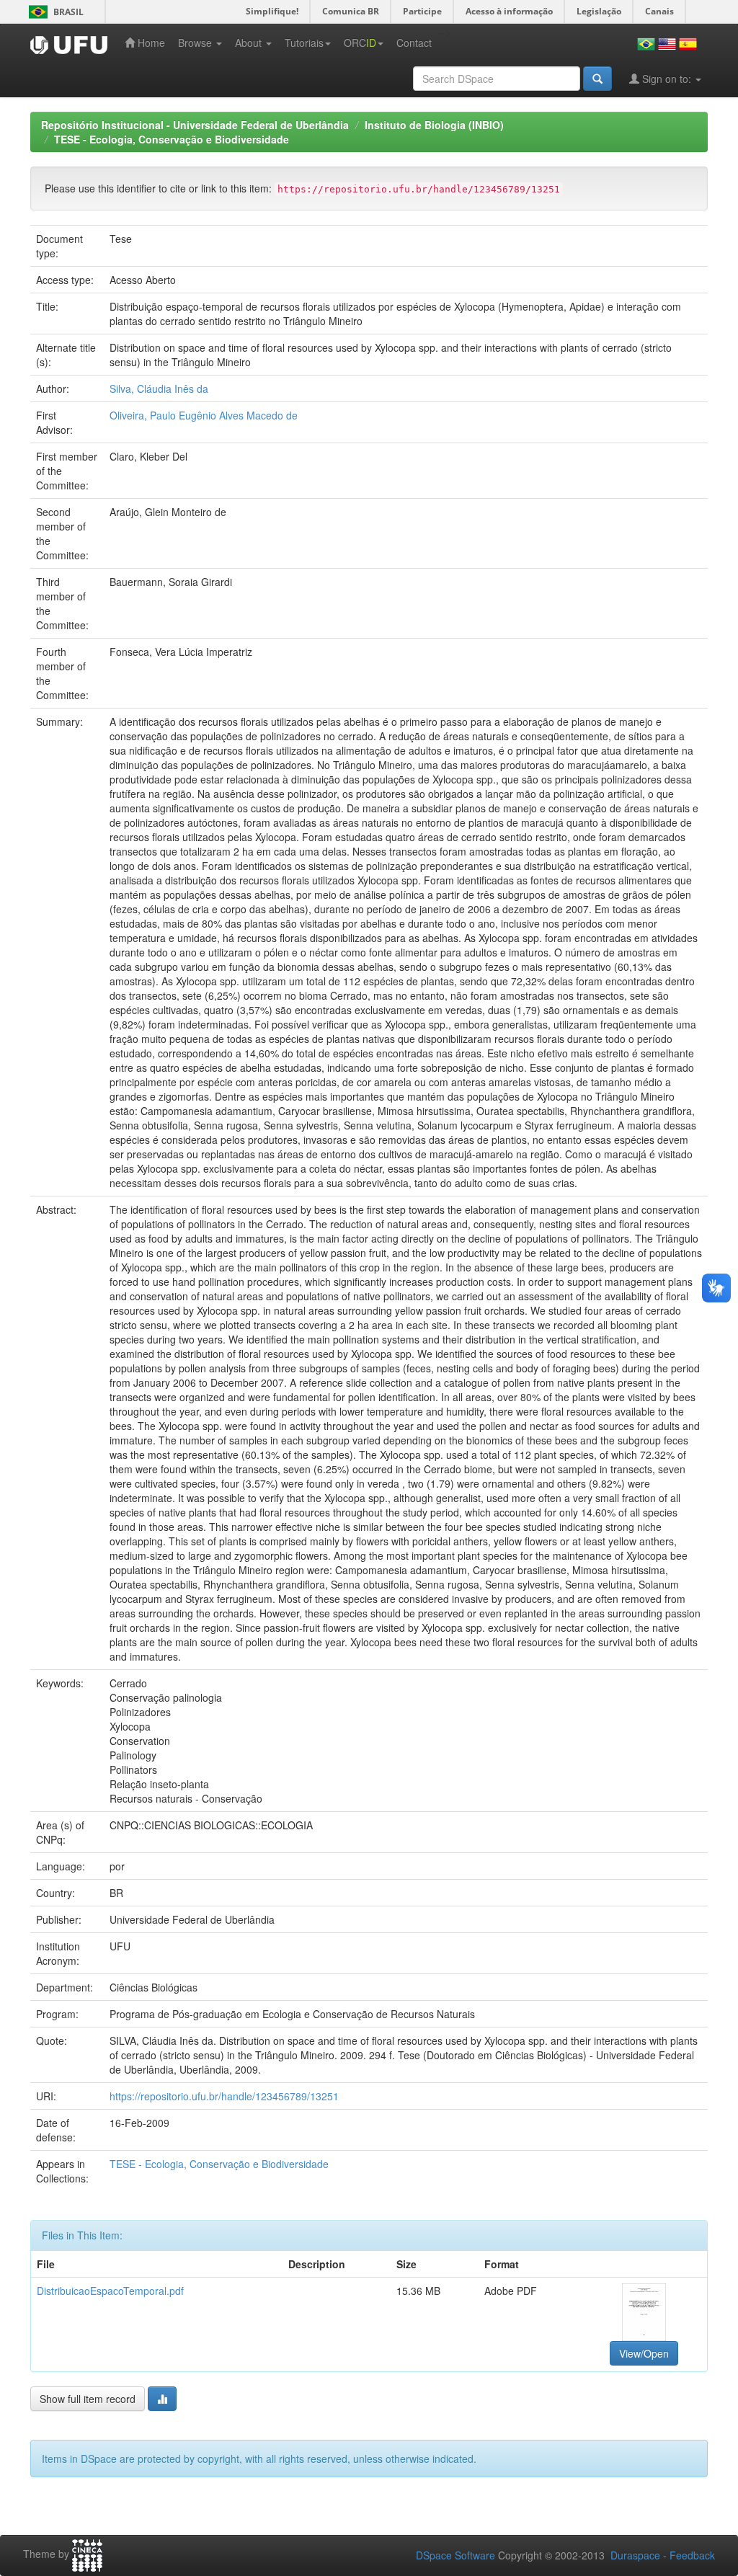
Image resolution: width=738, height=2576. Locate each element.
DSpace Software (455, 2555)
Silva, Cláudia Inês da (159, 388)
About (250, 43)
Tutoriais (304, 43)
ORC (360, 43)
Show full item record (88, 2399)
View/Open (644, 2353)
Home (150, 43)
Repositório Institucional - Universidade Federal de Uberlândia (195, 125)
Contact (414, 43)
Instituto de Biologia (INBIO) (434, 125)
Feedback (692, 2555)
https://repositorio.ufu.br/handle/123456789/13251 (224, 2096)
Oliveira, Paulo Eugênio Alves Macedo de (204, 415)
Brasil (54, 12)
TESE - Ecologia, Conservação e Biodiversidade (172, 139)
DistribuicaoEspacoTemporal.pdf (110, 2291)
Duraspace (635, 2555)
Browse (196, 43)
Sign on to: (667, 79)
